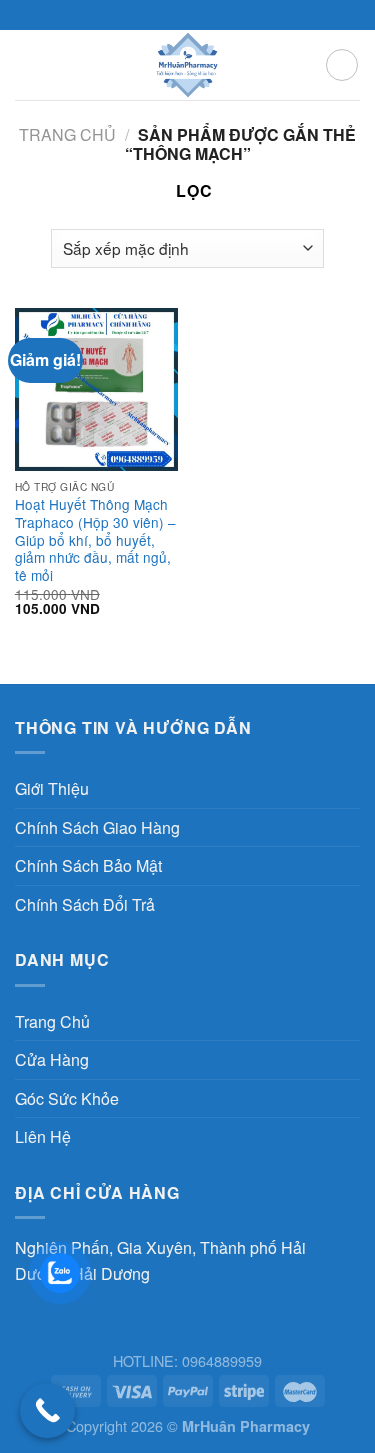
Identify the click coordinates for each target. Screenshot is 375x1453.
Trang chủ (67, 134)
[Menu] (27, 64)
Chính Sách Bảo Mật (88, 865)
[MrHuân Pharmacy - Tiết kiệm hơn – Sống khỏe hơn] (187, 65)
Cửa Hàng (52, 1059)
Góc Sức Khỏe (67, 1098)
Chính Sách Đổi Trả (85, 904)
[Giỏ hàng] (342, 65)
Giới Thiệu (52, 788)
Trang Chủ (52, 1021)
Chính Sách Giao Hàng (97, 827)
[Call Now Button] (47, 1410)
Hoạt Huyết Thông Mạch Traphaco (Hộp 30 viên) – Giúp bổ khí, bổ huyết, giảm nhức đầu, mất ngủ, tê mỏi (95, 540)
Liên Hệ (43, 1136)
